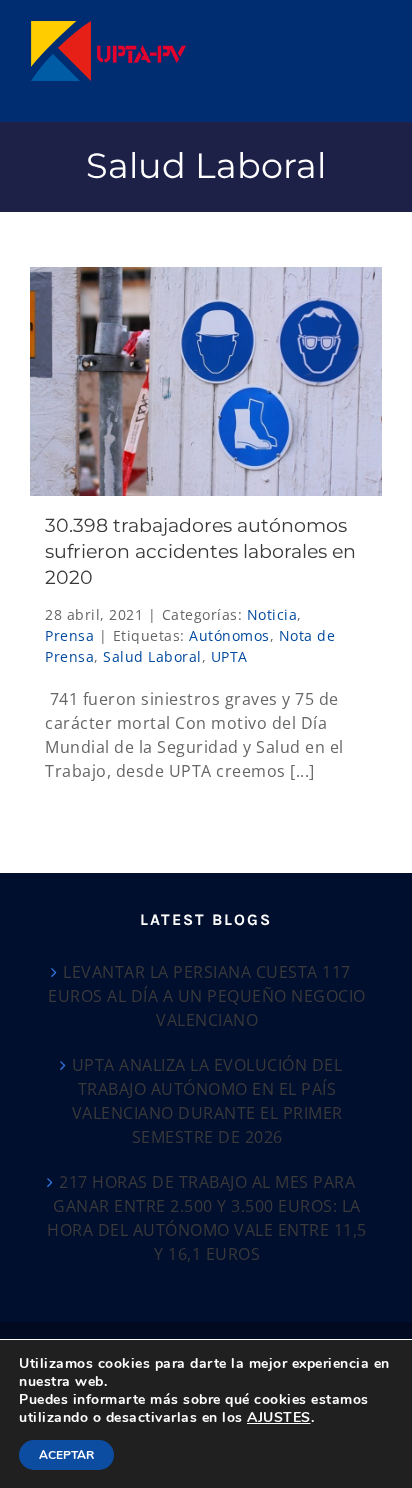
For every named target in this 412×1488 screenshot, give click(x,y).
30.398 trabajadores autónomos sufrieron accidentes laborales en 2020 (200, 551)
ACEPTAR (66, 1455)
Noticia (272, 614)
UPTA (229, 656)
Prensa (69, 635)
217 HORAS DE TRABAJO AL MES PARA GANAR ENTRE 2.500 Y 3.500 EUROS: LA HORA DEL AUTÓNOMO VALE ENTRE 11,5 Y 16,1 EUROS (207, 1218)
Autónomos (229, 635)
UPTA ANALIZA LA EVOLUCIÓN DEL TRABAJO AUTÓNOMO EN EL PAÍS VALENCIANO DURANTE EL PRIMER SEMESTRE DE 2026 (207, 1101)
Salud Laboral (152, 656)
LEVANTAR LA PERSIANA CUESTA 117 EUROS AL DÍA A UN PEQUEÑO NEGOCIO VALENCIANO (207, 996)
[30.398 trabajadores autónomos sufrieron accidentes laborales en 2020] (206, 381)
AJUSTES (279, 1418)
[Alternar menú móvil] (372, 30)
